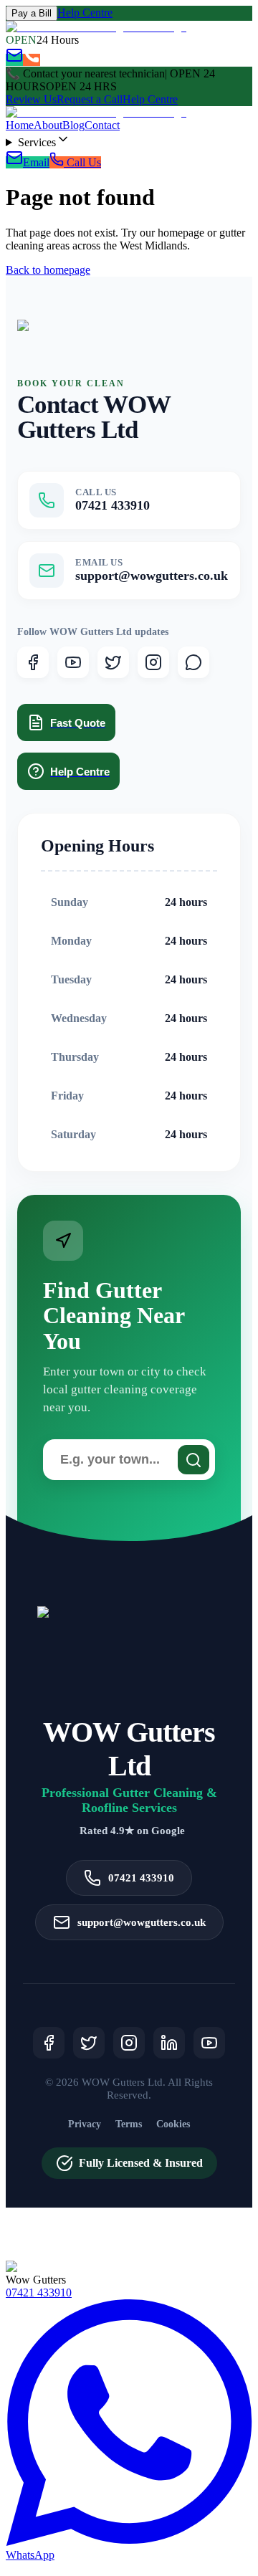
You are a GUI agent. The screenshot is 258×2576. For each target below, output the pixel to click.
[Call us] (32, 60)
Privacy (85, 2124)
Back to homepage (48, 270)
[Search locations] (193, 1460)
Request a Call (90, 99)
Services (37, 142)
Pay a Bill (32, 13)
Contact (102, 125)
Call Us (82, 162)
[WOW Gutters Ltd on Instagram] (153, 662)
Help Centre (85, 13)
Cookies (173, 2124)
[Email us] (14, 60)
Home (20, 125)
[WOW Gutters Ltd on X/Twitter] (113, 662)
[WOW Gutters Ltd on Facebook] (33, 662)
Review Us (31, 99)
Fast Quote (78, 723)
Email (36, 162)
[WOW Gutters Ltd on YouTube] (73, 662)
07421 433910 (39, 2293)
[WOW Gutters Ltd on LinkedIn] (169, 2043)
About (48, 125)
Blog (73, 125)
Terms (129, 2124)
